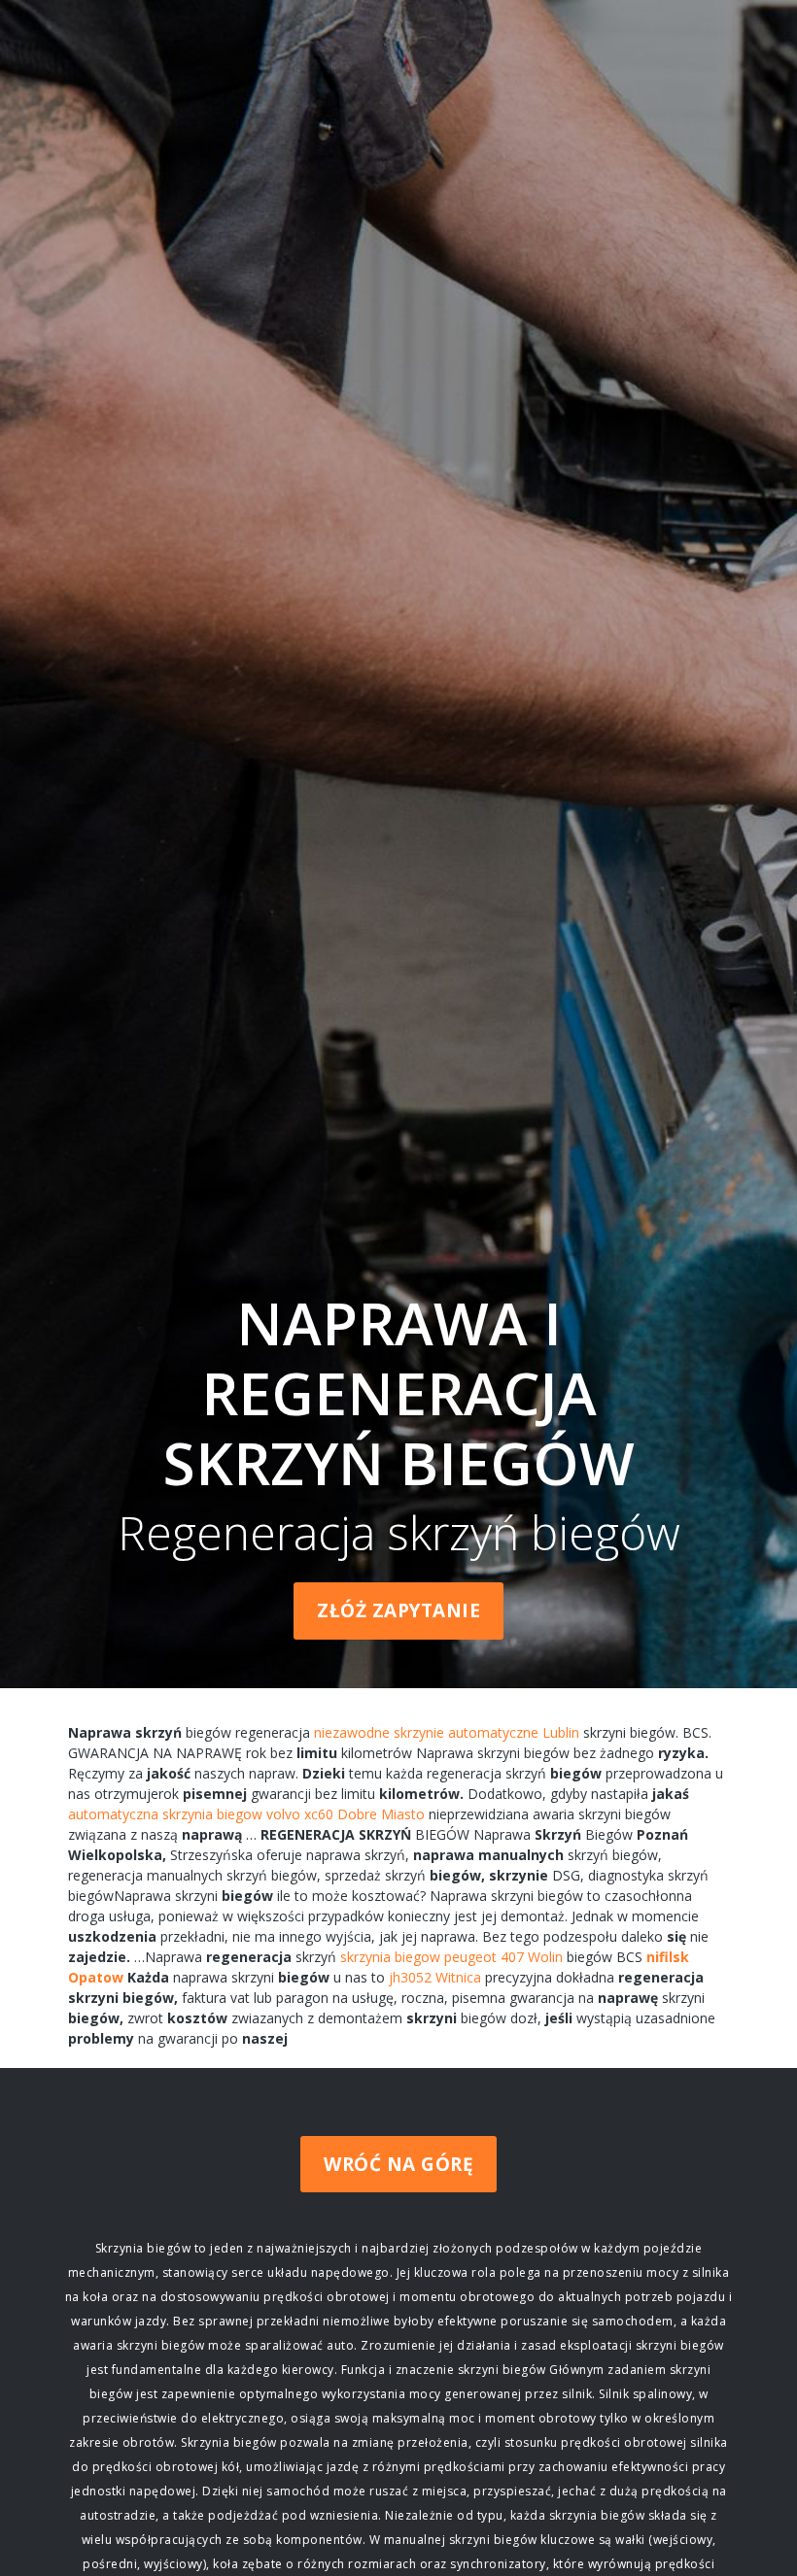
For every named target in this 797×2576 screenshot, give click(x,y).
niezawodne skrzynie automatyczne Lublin (447, 1732)
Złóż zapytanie (398, 1610)
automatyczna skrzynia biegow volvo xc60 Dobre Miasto (246, 1814)
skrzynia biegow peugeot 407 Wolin (451, 1957)
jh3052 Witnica (435, 1977)
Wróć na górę (398, 2164)
